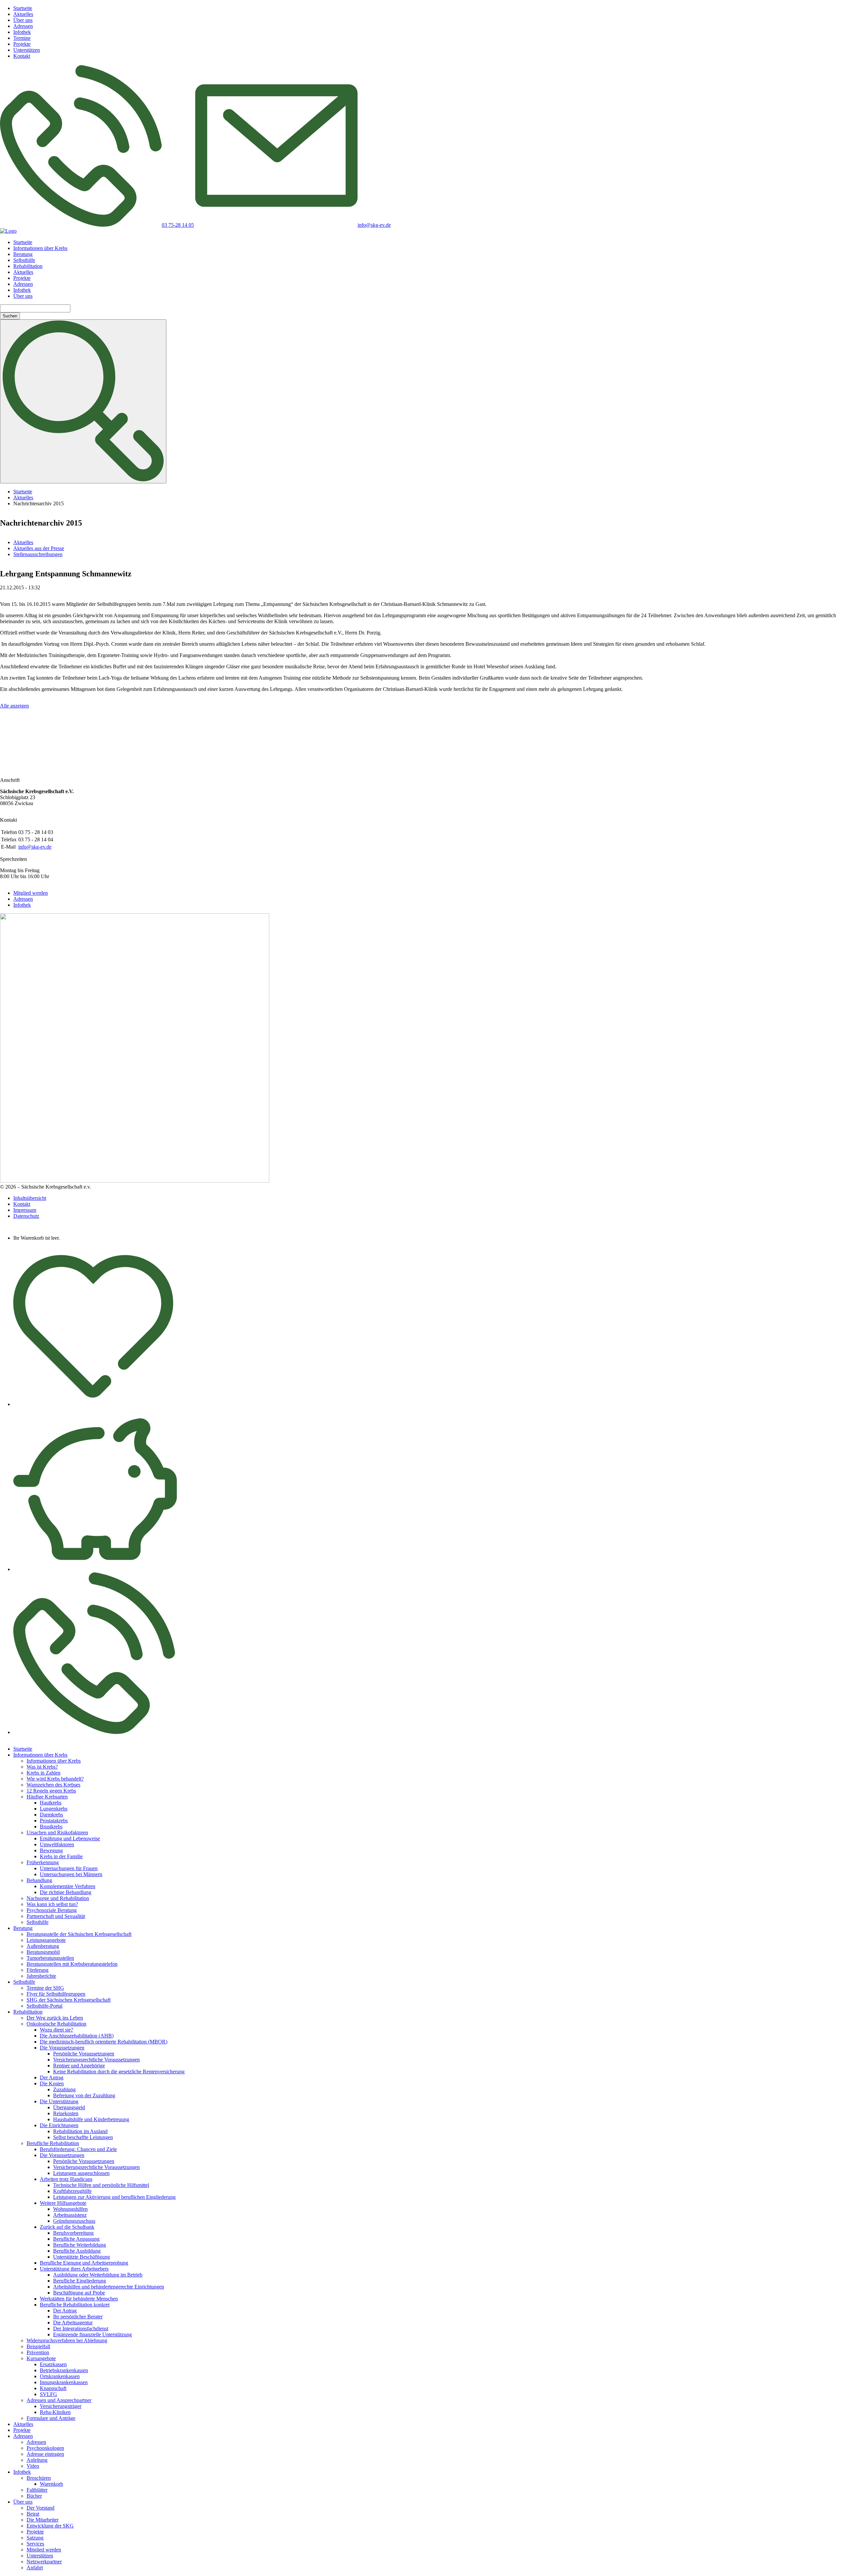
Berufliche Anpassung (76, 2239)
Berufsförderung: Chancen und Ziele (78, 2149)
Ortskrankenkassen (60, 2376)
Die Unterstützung (59, 2101)
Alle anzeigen (14, 706)
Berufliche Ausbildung (77, 2251)
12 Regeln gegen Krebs (51, 1791)
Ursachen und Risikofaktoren (57, 1832)
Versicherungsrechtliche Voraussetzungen (96, 2060)
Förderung (38, 1970)
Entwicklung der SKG (50, 2526)
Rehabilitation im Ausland (80, 2131)
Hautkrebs (51, 1803)
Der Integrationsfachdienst (81, 2328)
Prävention (38, 2352)
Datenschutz (26, 1216)
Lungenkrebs (54, 1809)
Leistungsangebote (46, 1940)
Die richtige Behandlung (66, 1892)
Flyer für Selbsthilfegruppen (56, 1994)
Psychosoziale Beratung (52, 1910)
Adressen (23, 26)
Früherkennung (43, 1862)
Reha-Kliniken (55, 2412)
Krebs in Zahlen (43, 1773)
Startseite (23, 8)
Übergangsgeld (69, 2107)
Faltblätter (37, 2490)
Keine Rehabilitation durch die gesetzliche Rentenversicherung (119, 2072)
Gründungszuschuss (74, 2221)
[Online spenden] (95, 1569)
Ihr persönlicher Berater (78, 2317)
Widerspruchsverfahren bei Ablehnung (67, 2340)
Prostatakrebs (54, 1821)
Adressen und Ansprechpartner (59, 2400)
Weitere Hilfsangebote (63, 2203)
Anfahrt (35, 2568)
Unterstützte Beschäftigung (82, 2257)
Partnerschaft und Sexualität (56, 1916)
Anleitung (37, 2460)
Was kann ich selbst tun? (52, 1904)
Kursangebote (41, 2358)
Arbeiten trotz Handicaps (66, 2179)
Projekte (22, 44)
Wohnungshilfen (70, 2209)
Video (33, 2466)
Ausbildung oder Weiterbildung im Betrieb (98, 2275)
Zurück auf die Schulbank (67, 2227)
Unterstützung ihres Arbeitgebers (74, 2269)
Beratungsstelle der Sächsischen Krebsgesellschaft (79, 1934)
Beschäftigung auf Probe (79, 2293)
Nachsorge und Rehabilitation (58, 1898)
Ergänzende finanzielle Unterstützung (92, 2334)
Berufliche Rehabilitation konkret (75, 2305)
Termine (22, 38)
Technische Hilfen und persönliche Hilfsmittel (101, 2185)
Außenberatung (43, 1946)
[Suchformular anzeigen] (83, 401)
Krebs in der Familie (61, 1856)
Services (35, 2544)
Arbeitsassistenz (70, 2215)
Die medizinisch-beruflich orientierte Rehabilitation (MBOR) (104, 2042)
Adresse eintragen (45, 2454)
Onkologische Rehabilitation (56, 2024)
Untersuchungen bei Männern (71, 1874)
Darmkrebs (51, 1815)
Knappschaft (53, 2388)
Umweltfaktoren (57, 1844)
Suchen (10, 316)
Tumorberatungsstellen (50, 1958)
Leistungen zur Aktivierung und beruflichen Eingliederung (114, 2197)
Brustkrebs (51, 1827)
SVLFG (48, 2394)
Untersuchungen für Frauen (69, 1868)
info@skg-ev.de (35, 847)
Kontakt (22, 56)
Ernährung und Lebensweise (70, 1838)
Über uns (23, 20)
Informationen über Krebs (40, 248)
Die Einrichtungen (59, 2125)
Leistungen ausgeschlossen (81, 2173)
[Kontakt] (94, 1732)
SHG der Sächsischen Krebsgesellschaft (69, 2000)
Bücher (34, 2496)
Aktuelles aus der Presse (39, 548)
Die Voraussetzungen (62, 2048)
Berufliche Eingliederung (80, 2281)
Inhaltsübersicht (30, 1198)
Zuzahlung (64, 2089)
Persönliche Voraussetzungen (84, 2054)
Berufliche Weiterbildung (80, 2245)
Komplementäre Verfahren (68, 1886)
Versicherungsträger (61, 2406)
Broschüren (39, 2478)
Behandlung (39, 1880)
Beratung (23, 254)
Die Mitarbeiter (42, 2520)
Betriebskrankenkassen (64, 2370)
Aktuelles (23, 14)
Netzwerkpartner (44, 2562)
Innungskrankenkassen (64, 2382)
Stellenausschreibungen (38, 554)
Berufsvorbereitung (73, 2233)
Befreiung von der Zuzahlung (84, 2095)
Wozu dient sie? (56, 2030)
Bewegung (51, 1850)
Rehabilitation (28, 266)
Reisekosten (66, 2113)
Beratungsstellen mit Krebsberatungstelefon (72, 1964)
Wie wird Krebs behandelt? (55, 1779)
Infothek (22, 32)
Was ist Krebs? (42, 1767)
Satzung (35, 2538)
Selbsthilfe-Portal (44, 2006)
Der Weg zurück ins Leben (55, 2018)
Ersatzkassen (53, 2364)
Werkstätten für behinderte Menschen (79, 2299)
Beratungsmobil (43, 1952)
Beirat (33, 2514)
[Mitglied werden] (93, 1404)
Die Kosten (52, 2083)
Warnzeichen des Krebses (53, 1785)
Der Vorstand (41, 2508)
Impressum (25, 1210)
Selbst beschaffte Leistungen (83, 2137)
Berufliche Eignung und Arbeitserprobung (84, 2263)
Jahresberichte (41, 1976)
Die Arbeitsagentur (73, 2323)
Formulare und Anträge (51, 2418)
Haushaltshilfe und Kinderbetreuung (91, 2119)
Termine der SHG (45, 1988)
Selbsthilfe (24, 260)
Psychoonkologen (45, 2448)
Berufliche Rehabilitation (53, 2143)
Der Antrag (52, 2077)
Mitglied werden (31, 893)
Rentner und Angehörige (79, 2066)
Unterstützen (27, 50)
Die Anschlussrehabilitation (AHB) (77, 2036)
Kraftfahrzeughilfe (72, 2191)
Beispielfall (38, 2346)
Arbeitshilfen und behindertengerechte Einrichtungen (109, 2287)
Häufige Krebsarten (47, 1797)
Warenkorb (51, 2484)
